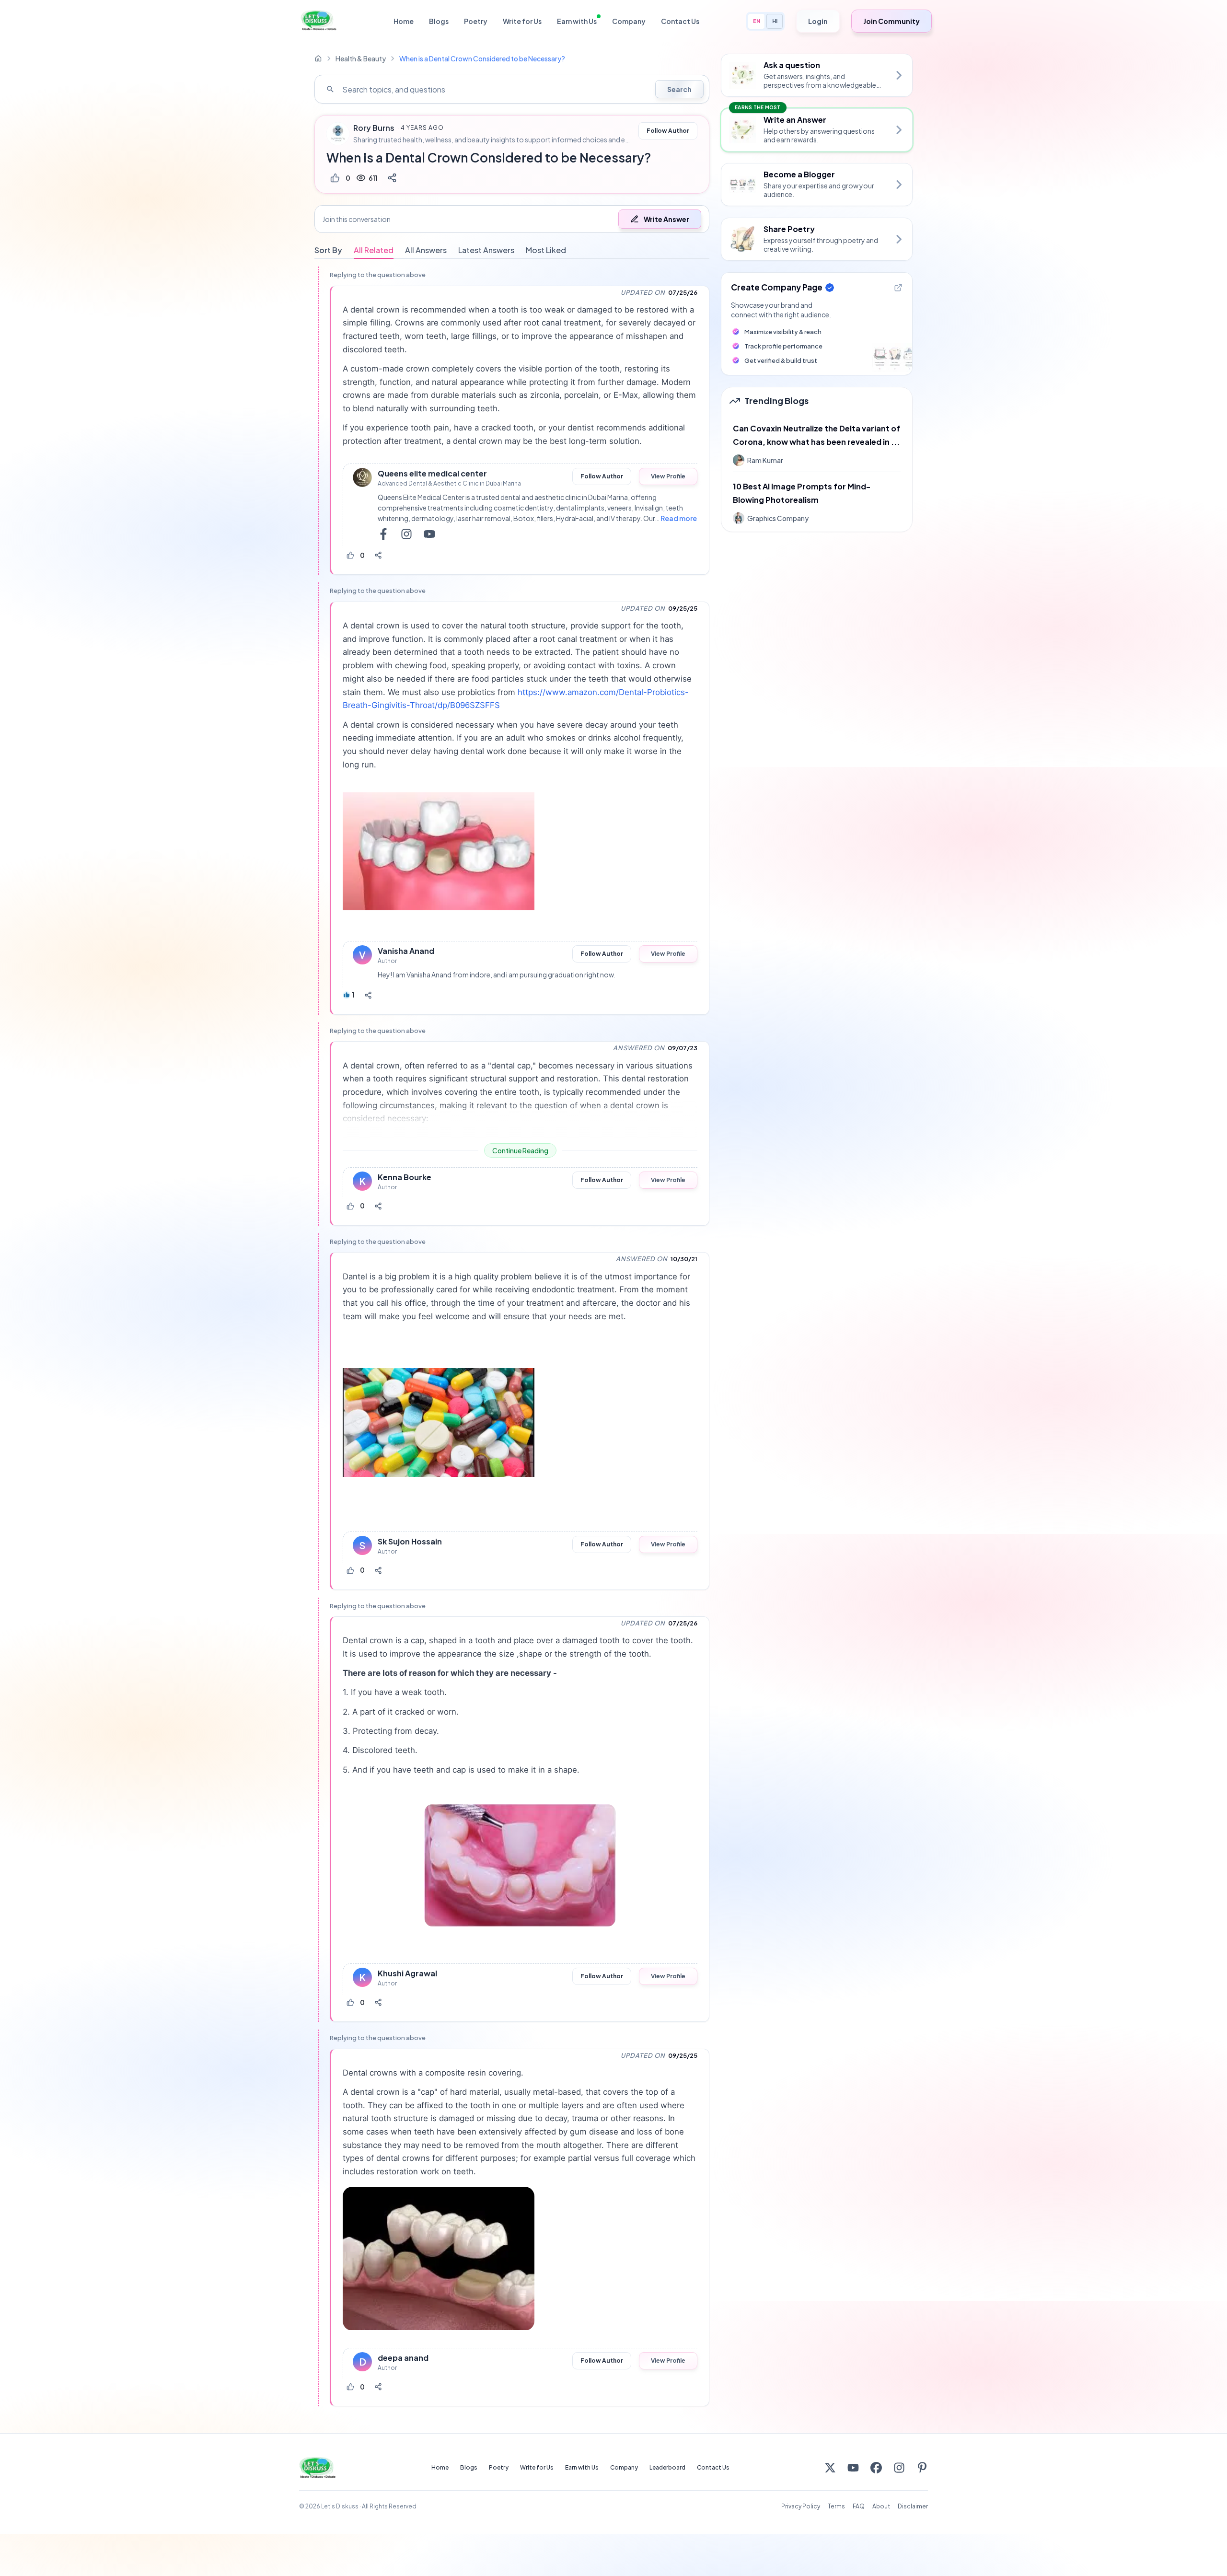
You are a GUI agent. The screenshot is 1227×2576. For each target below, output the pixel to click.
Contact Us (680, 21)
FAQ (859, 2506)
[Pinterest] (922, 2468)
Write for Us (522, 21)
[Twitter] (830, 2468)
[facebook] (383, 534)
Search (679, 89)
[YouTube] (853, 2468)
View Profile (668, 476)
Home (404, 21)
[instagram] (406, 534)
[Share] (392, 178)
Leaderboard (667, 2467)
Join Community (891, 21)
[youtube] (429, 534)
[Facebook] (876, 2468)
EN (757, 21)
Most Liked (546, 250)
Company (629, 21)
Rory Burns (374, 128)
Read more (679, 518)
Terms (836, 2506)
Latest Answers (486, 250)
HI (775, 21)
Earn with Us (577, 21)
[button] (512, 219)
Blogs (439, 21)
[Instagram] (899, 2468)
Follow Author (668, 131)
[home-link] (318, 58)
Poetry (476, 21)
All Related (374, 250)
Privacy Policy (801, 2506)
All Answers (426, 250)
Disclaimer (913, 2506)
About (881, 2506)
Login (818, 21)
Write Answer (666, 219)
